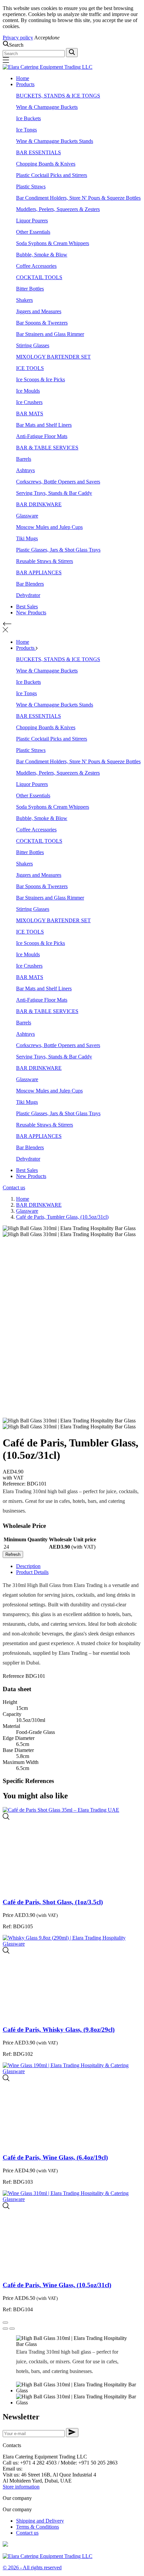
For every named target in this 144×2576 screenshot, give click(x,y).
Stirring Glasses (33, 345)
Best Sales (27, 607)
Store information (21, 2487)
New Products (31, 613)
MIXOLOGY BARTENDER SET (53, 357)
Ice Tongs (26, 130)
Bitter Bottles (30, 289)
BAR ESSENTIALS (39, 152)
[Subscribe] (72, 2433)
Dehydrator (28, 595)
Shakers (24, 300)
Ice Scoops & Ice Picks (41, 379)
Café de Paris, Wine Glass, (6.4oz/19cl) (55, 2157)
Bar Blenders (30, 584)
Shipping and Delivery (40, 2521)
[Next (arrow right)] (12, 2329)
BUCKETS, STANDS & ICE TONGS (58, 96)
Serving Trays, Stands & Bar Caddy (54, 493)
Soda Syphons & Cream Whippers (53, 243)
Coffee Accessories (36, 266)
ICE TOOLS (30, 368)
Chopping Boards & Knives (46, 164)
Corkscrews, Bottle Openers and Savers (58, 482)
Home (23, 78)
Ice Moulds (28, 391)
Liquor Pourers (32, 221)
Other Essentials (33, 232)
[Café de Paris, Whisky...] (6, 1952)
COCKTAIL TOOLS (39, 277)
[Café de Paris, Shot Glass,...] (6, 1818)
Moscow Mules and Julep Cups (49, 527)
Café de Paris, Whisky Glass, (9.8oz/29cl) (59, 2030)
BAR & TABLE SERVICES (47, 448)
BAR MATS (30, 414)
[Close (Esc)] (5, 2323)
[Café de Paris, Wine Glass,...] (6, 2079)
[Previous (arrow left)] (5, 2329)
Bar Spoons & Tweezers (42, 323)
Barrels (24, 459)
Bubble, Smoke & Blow (42, 255)
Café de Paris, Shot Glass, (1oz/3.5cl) (53, 1902)
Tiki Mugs (27, 538)
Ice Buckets (28, 118)
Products (25, 84)
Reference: (15, 1484)
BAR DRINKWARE (39, 504)
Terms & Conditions (38, 2527)
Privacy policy (18, 38)
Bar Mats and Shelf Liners (44, 425)
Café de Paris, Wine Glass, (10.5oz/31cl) (57, 2285)
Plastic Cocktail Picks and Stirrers (52, 175)
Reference (14, 1676)
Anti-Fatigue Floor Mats (42, 436)
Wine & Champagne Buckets (47, 107)
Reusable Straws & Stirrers (45, 561)
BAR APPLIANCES (39, 572)
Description (28, 1566)
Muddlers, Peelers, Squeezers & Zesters (58, 209)
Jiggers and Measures (39, 311)
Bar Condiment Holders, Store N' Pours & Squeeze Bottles (78, 198)
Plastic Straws (31, 186)
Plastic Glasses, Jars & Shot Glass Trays (58, 550)
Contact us (14, 1187)
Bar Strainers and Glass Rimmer (50, 334)
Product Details (32, 1572)
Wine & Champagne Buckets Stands (55, 141)
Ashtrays (25, 470)
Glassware (27, 516)
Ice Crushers (29, 402)
